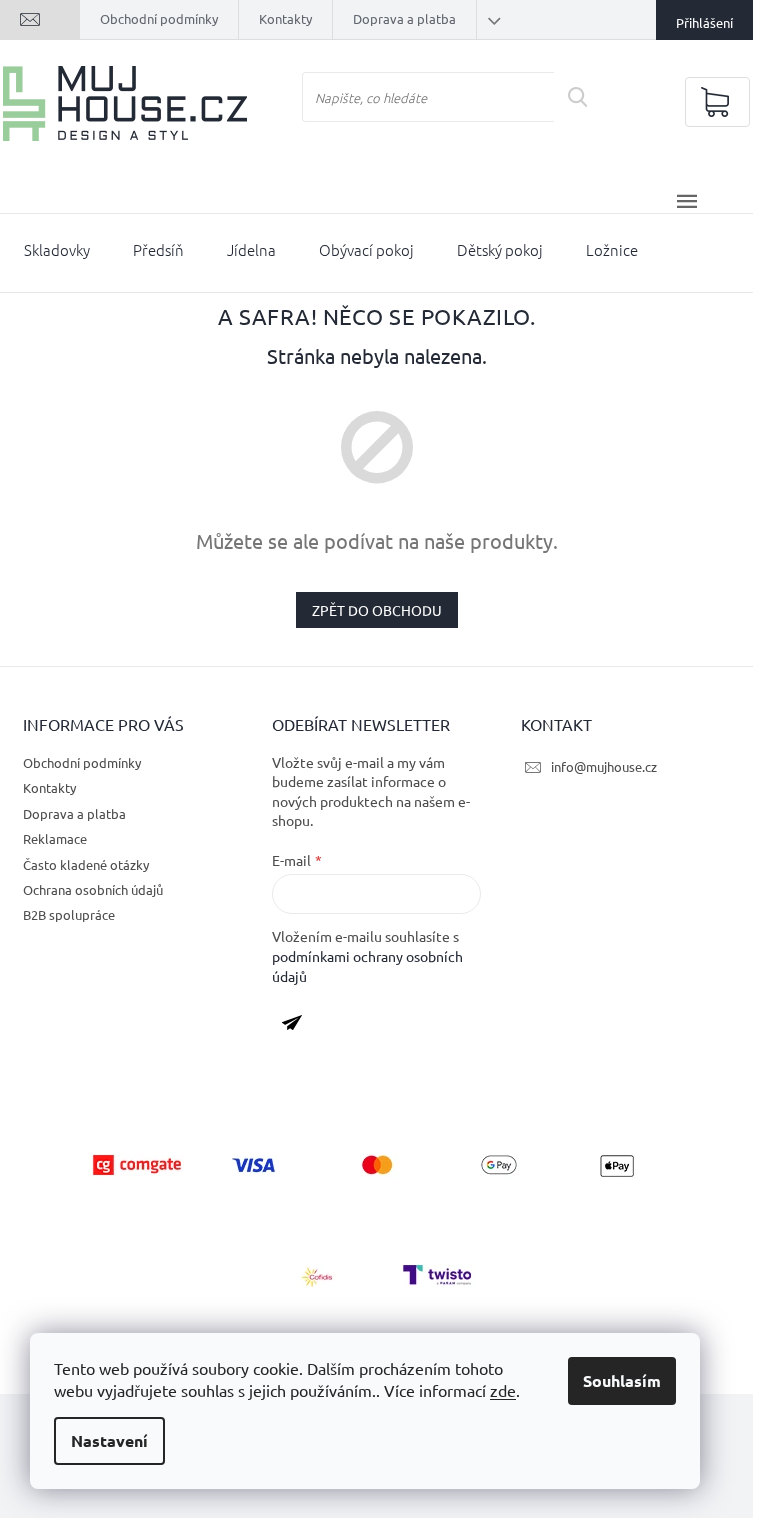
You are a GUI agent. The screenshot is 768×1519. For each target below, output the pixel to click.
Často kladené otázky (86, 864)
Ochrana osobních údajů (93, 889)
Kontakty (285, 18)
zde (503, 1390)
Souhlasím (622, 1380)
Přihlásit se (299, 1027)
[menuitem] (57, 254)
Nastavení (109, 1440)
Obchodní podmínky (159, 18)
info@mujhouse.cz (604, 766)
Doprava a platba (404, 18)
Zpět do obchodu (377, 610)
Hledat (585, 97)
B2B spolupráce (69, 914)
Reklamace (55, 838)
